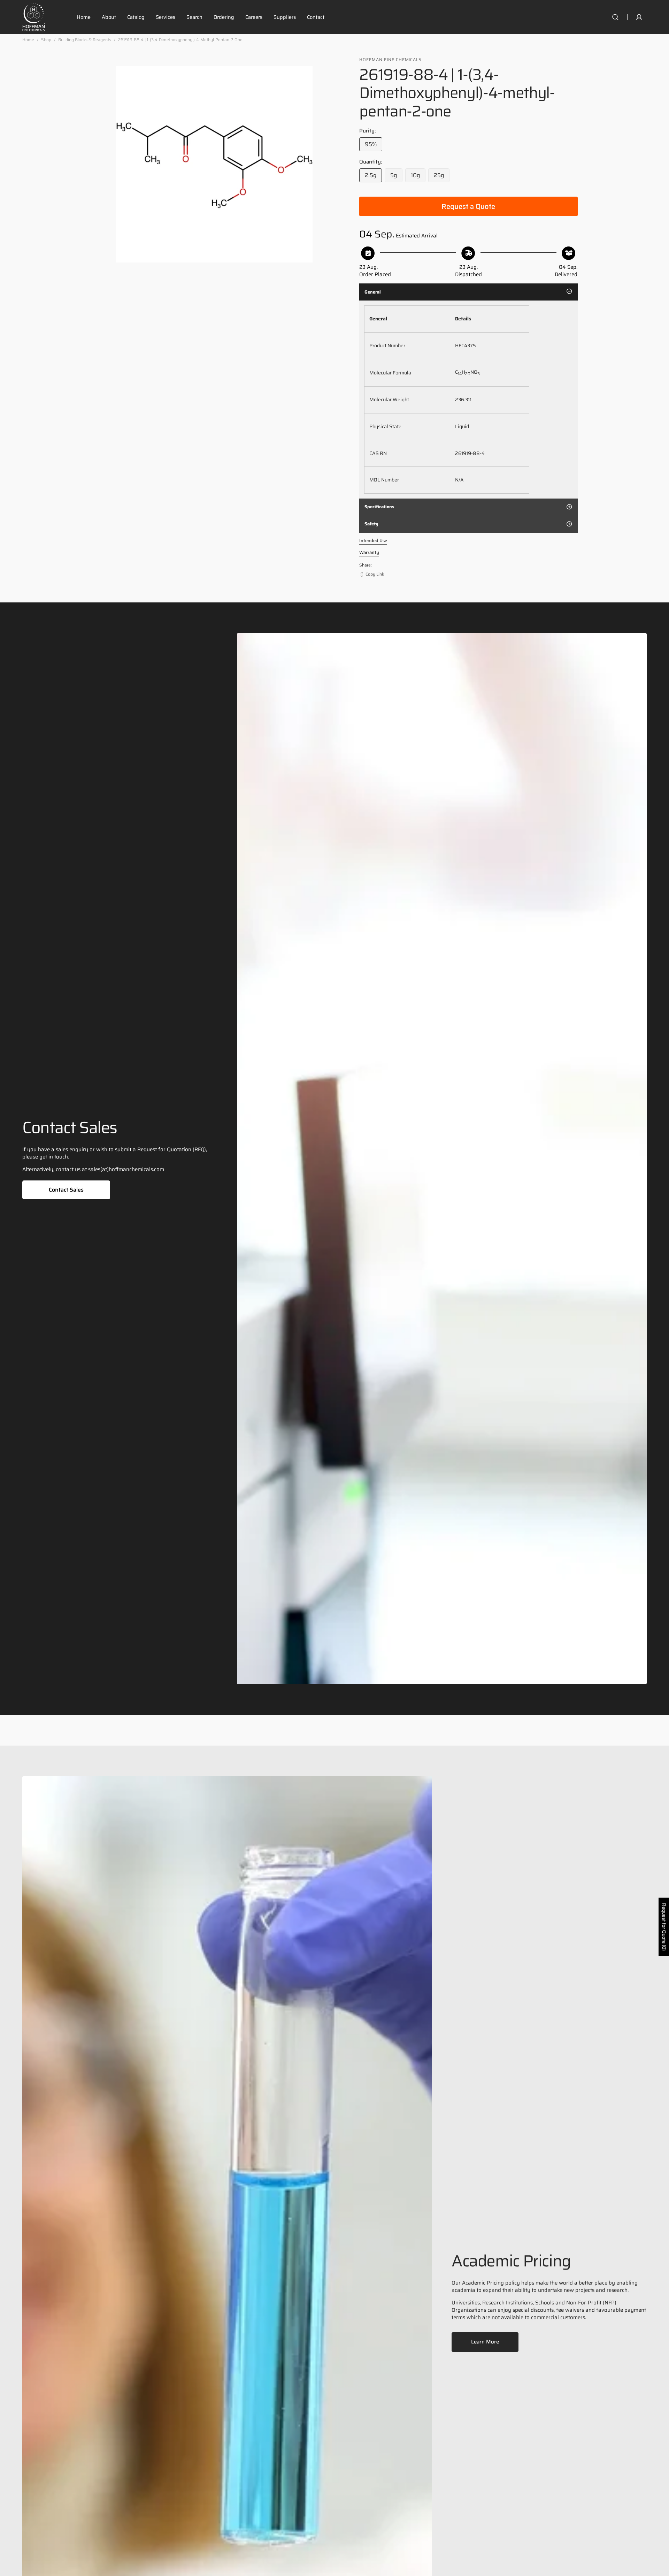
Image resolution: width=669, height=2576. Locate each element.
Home (28, 40)
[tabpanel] (468, 400)
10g (418, 177)
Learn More (485, 2342)
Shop (46, 40)
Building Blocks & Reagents (85, 40)
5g (396, 177)
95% (374, 146)
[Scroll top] (661, 2568)
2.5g (373, 177)
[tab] (468, 292)
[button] (615, 17)
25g (442, 177)
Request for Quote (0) (664, 1927)
